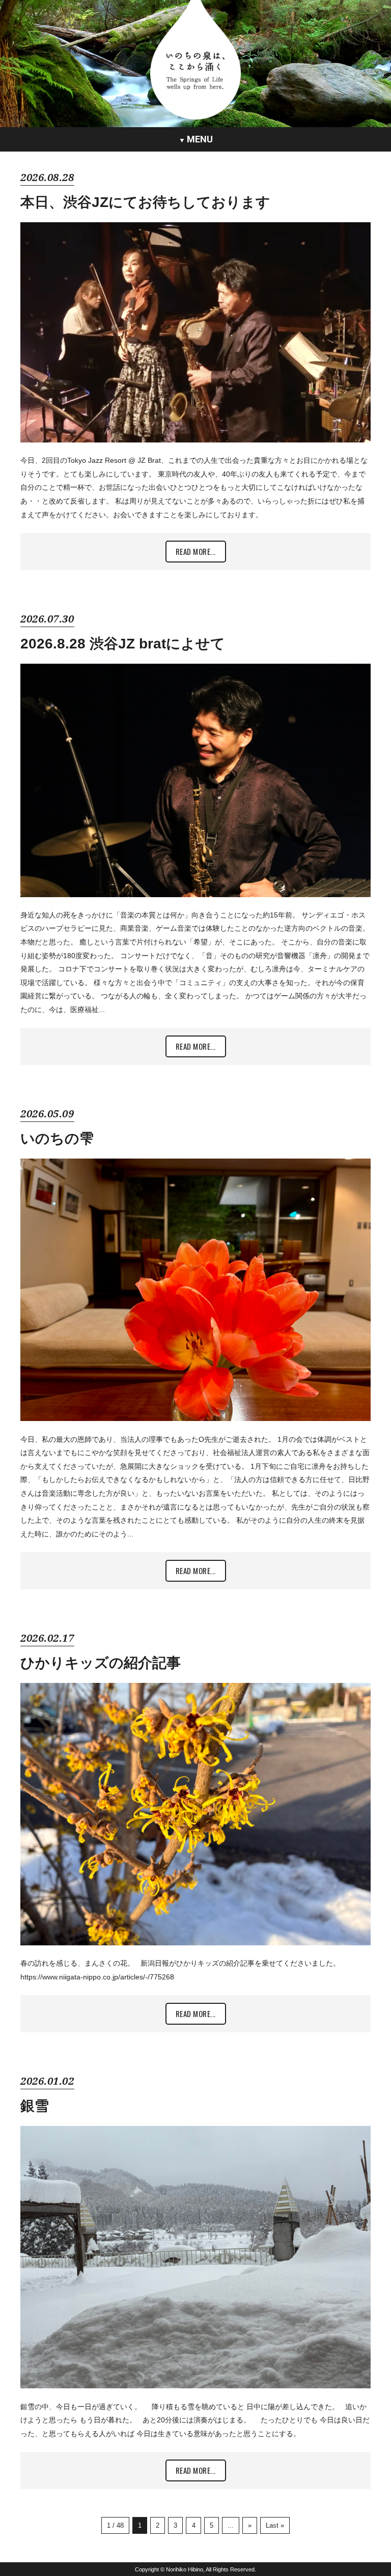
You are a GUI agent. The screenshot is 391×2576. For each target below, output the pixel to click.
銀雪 (35, 2106)
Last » (275, 2526)
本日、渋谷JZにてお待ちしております (145, 202)
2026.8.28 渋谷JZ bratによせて (123, 644)
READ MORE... (196, 551)
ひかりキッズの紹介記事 (101, 1663)
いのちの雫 (57, 1138)
